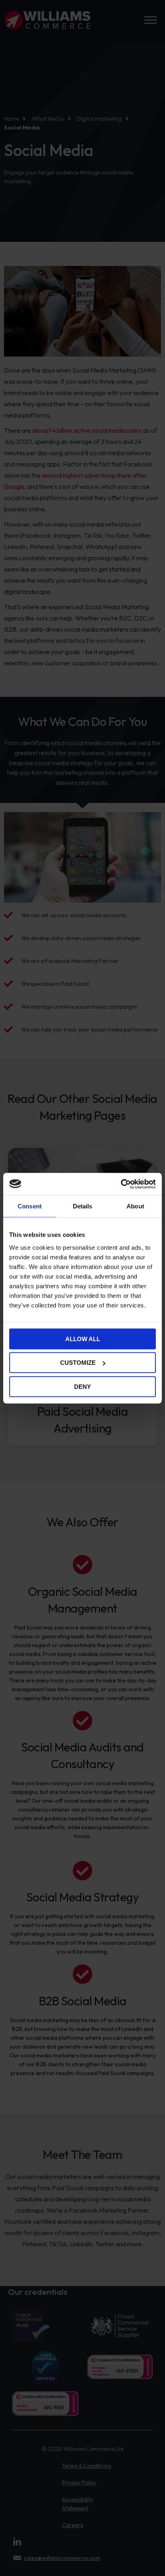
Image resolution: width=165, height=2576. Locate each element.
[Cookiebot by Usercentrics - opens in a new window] (121, 1184)
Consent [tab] (30, 1206)
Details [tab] (83, 1206)
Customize (78, 1363)
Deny (82, 1386)
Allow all (83, 1339)
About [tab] (135, 1206)
